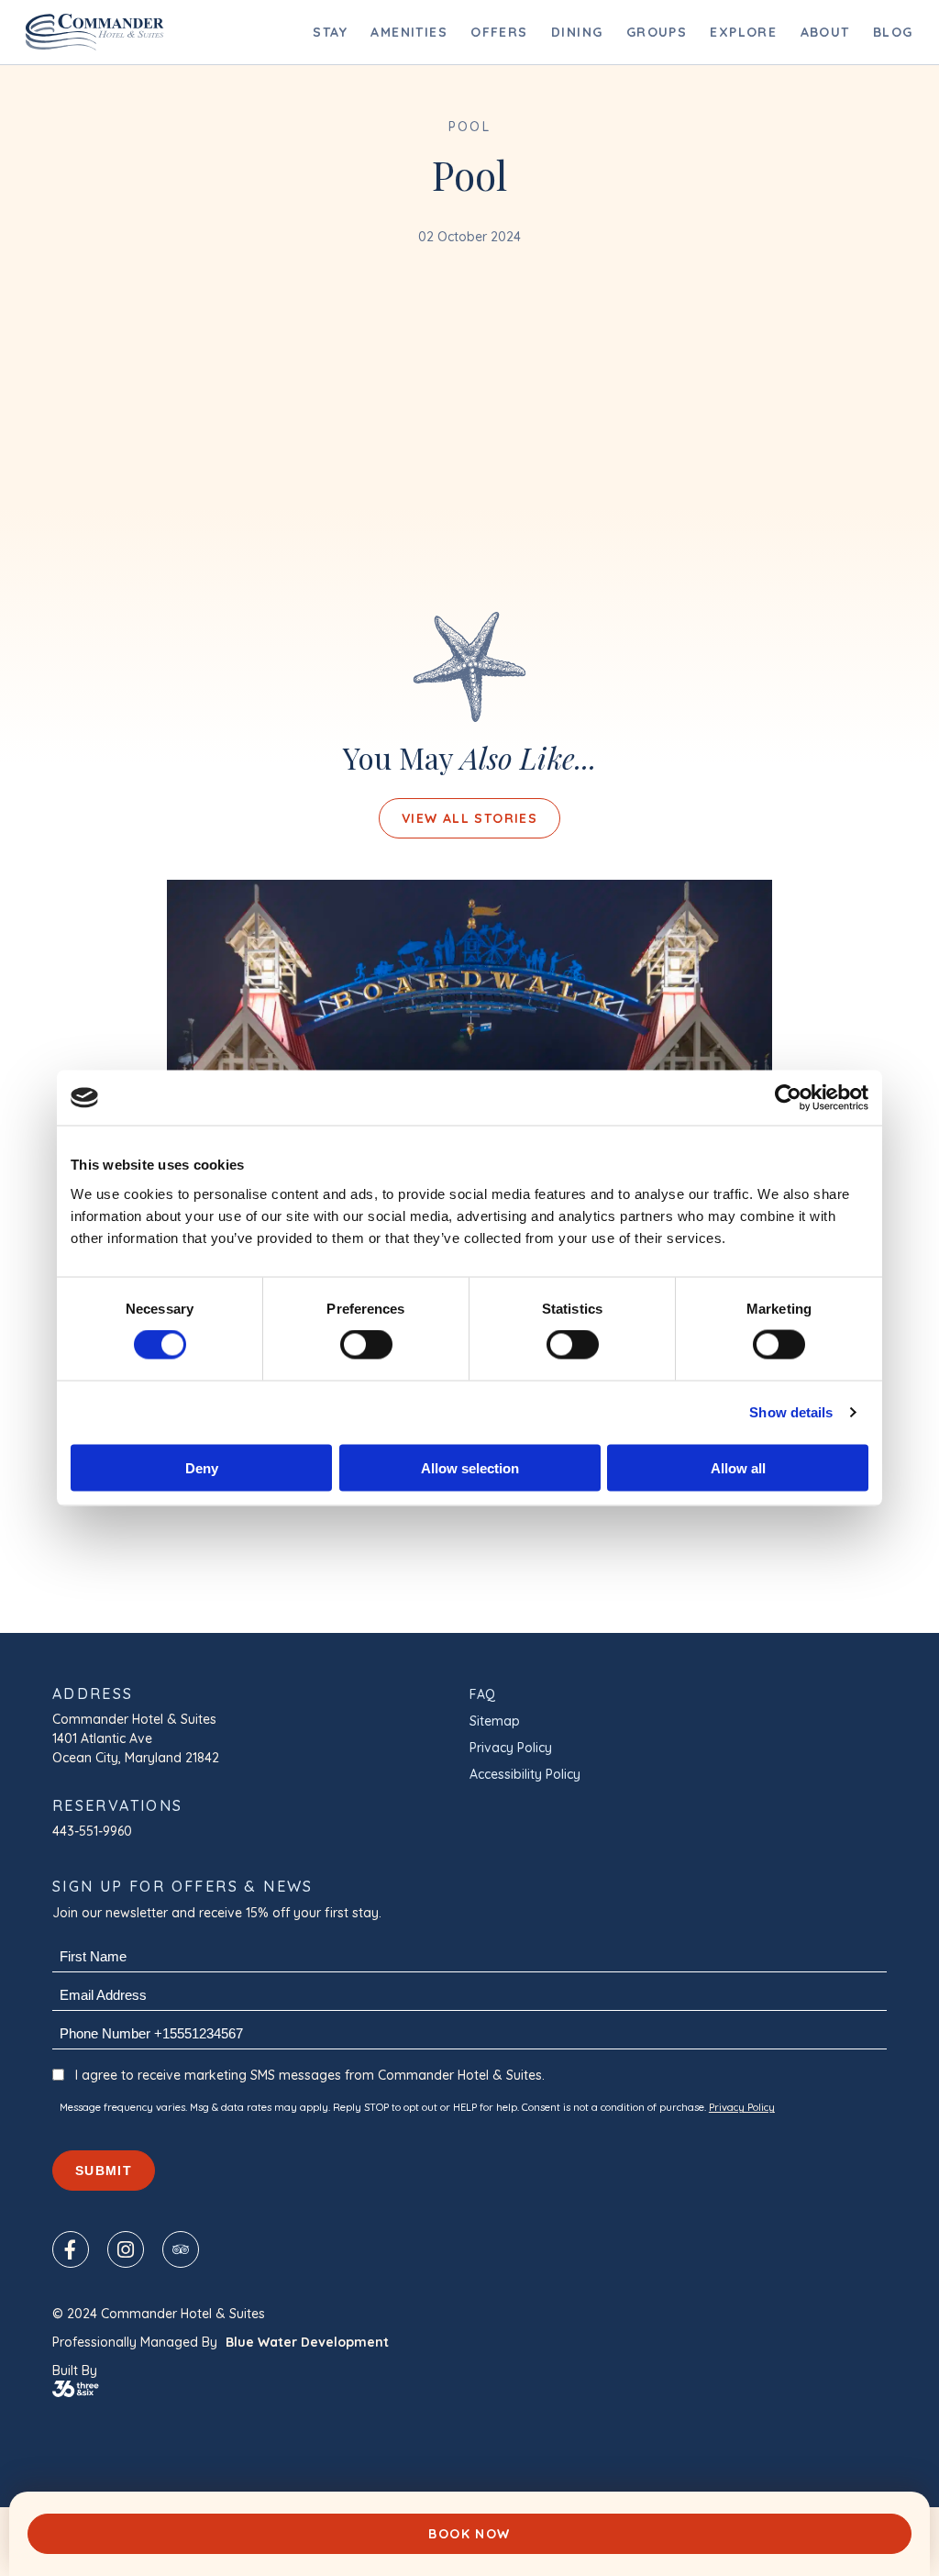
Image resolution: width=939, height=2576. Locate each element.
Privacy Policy (511, 1748)
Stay (330, 32)
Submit (104, 2171)
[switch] (366, 1345)
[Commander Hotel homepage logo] (95, 32)
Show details (791, 1412)
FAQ (482, 1694)
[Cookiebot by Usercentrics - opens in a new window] (788, 1098)
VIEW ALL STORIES (469, 818)
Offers (499, 32)
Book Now (469, 2534)
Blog (893, 32)
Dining (577, 32)
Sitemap (495, 1721)
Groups (657, 32)
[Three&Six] (469, 2389)
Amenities (409, 32)
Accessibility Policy (525, 1774)
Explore (743, 32)
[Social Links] (71, 2249)
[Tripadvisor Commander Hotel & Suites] (181, 2249)
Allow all (738, 1467)
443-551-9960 (92, 1831)
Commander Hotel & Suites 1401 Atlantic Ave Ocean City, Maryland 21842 (136, 1738)
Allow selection (470, 1467)
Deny (202, 1467)
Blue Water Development (307, 2342)
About (825, 32)
